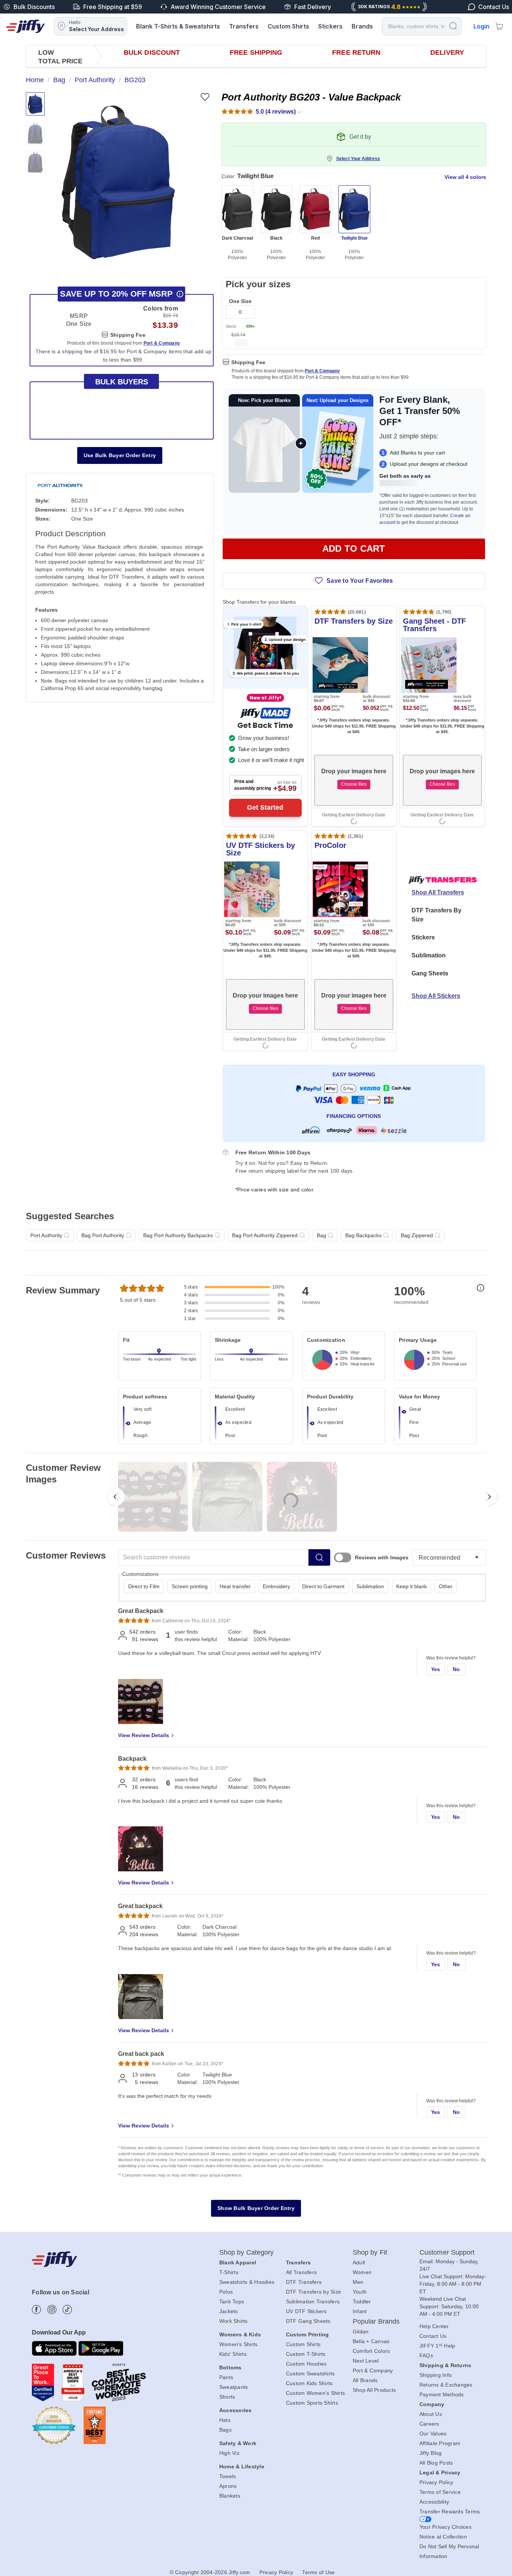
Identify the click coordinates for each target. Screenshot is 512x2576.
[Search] (453, 26)
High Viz (229, 2453)
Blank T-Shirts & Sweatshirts (178, 26)
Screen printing (190, 1586)
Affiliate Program (440, 2443)
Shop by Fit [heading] (370, 2252)
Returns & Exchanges (446, 2385)
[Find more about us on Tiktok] (67, 2310)
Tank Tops (232, 2301)
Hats (225, 2420)
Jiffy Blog (431, 2453)
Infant (360, 2311)
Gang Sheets (430, 973)
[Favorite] (205, 97)
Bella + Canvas (371, 2341)
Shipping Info (436, 2375)
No (457, 1669)
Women (362, 2272)
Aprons (228, 2486)
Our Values (433, 2433)
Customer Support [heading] (447, 2252)
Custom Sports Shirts (312, 2403)
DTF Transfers (304, 2282)
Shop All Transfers (438, 892)
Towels (228, 2476)
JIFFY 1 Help (437, 2346)
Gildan (361, 2331)
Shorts (227, 2397)
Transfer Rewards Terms (450, 2511)
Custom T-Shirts (306, 2354)
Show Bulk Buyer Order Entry (256, 2208)
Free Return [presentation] (356, 53)
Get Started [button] (265, 807)
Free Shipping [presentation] (256, 53)
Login (481, 26)
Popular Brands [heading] (376, 2321)
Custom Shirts (288, 26)
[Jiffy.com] (25, 26)
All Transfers (301, 2272)
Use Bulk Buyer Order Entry (120, 455)
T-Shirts (229, 2272)
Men (358, 2282)
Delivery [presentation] (447, 53)
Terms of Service (440, 2492)
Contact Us (433, 2336)
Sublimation (429, 955)
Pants (226, 2377)
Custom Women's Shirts (315, 2393)
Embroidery (276, 1586)
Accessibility (434, 2502)
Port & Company (322, 371)
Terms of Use (318, 2572)
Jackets (229, 2311)
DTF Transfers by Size (314, 2292)
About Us (431, 2414)
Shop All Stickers (436, 996)
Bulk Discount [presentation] (152, 53)
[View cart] (499, 26)
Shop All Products (374, 2390)
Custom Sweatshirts (311, 2373)
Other (446, 1586)
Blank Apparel (238, 2262)
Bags (225, 2430)
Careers (429, 2424)
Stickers (330, 26)
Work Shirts (234, 2321)
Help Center (434, 2326)
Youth (360, 2292)
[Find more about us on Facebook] (37, 2310)
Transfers (244, 26)
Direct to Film (144, 1586)
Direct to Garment (323, 1586)
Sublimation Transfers (313, 2301)
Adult (359, 2262)
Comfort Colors (371, 2351)
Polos (226, 2292)
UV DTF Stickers (306, 2311)
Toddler (362, 2301)
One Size (240, 301)
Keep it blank (412, 1586)
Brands (362, 26)
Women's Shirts (239, 2344)
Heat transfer (235, 1586)
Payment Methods (442, 2394)
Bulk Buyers (122, 382)
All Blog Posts (436, 2463)
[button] (119, 182)
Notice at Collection (443, 2537)
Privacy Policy (436, 2482)
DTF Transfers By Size (436, 915)
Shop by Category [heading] (247, 2252)
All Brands (365, 2380)
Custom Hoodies (306, 2364)
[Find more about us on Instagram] (52, 2310)
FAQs (426, 2355)
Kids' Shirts (233, 2354)
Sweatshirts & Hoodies (247, 2282)
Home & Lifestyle (242, 2466)
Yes (436, 1669)
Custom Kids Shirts (309, 2383)
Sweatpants (234, 2387)
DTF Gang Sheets (308, 2321)
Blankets (230, 2496)
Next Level (366, 2361)
